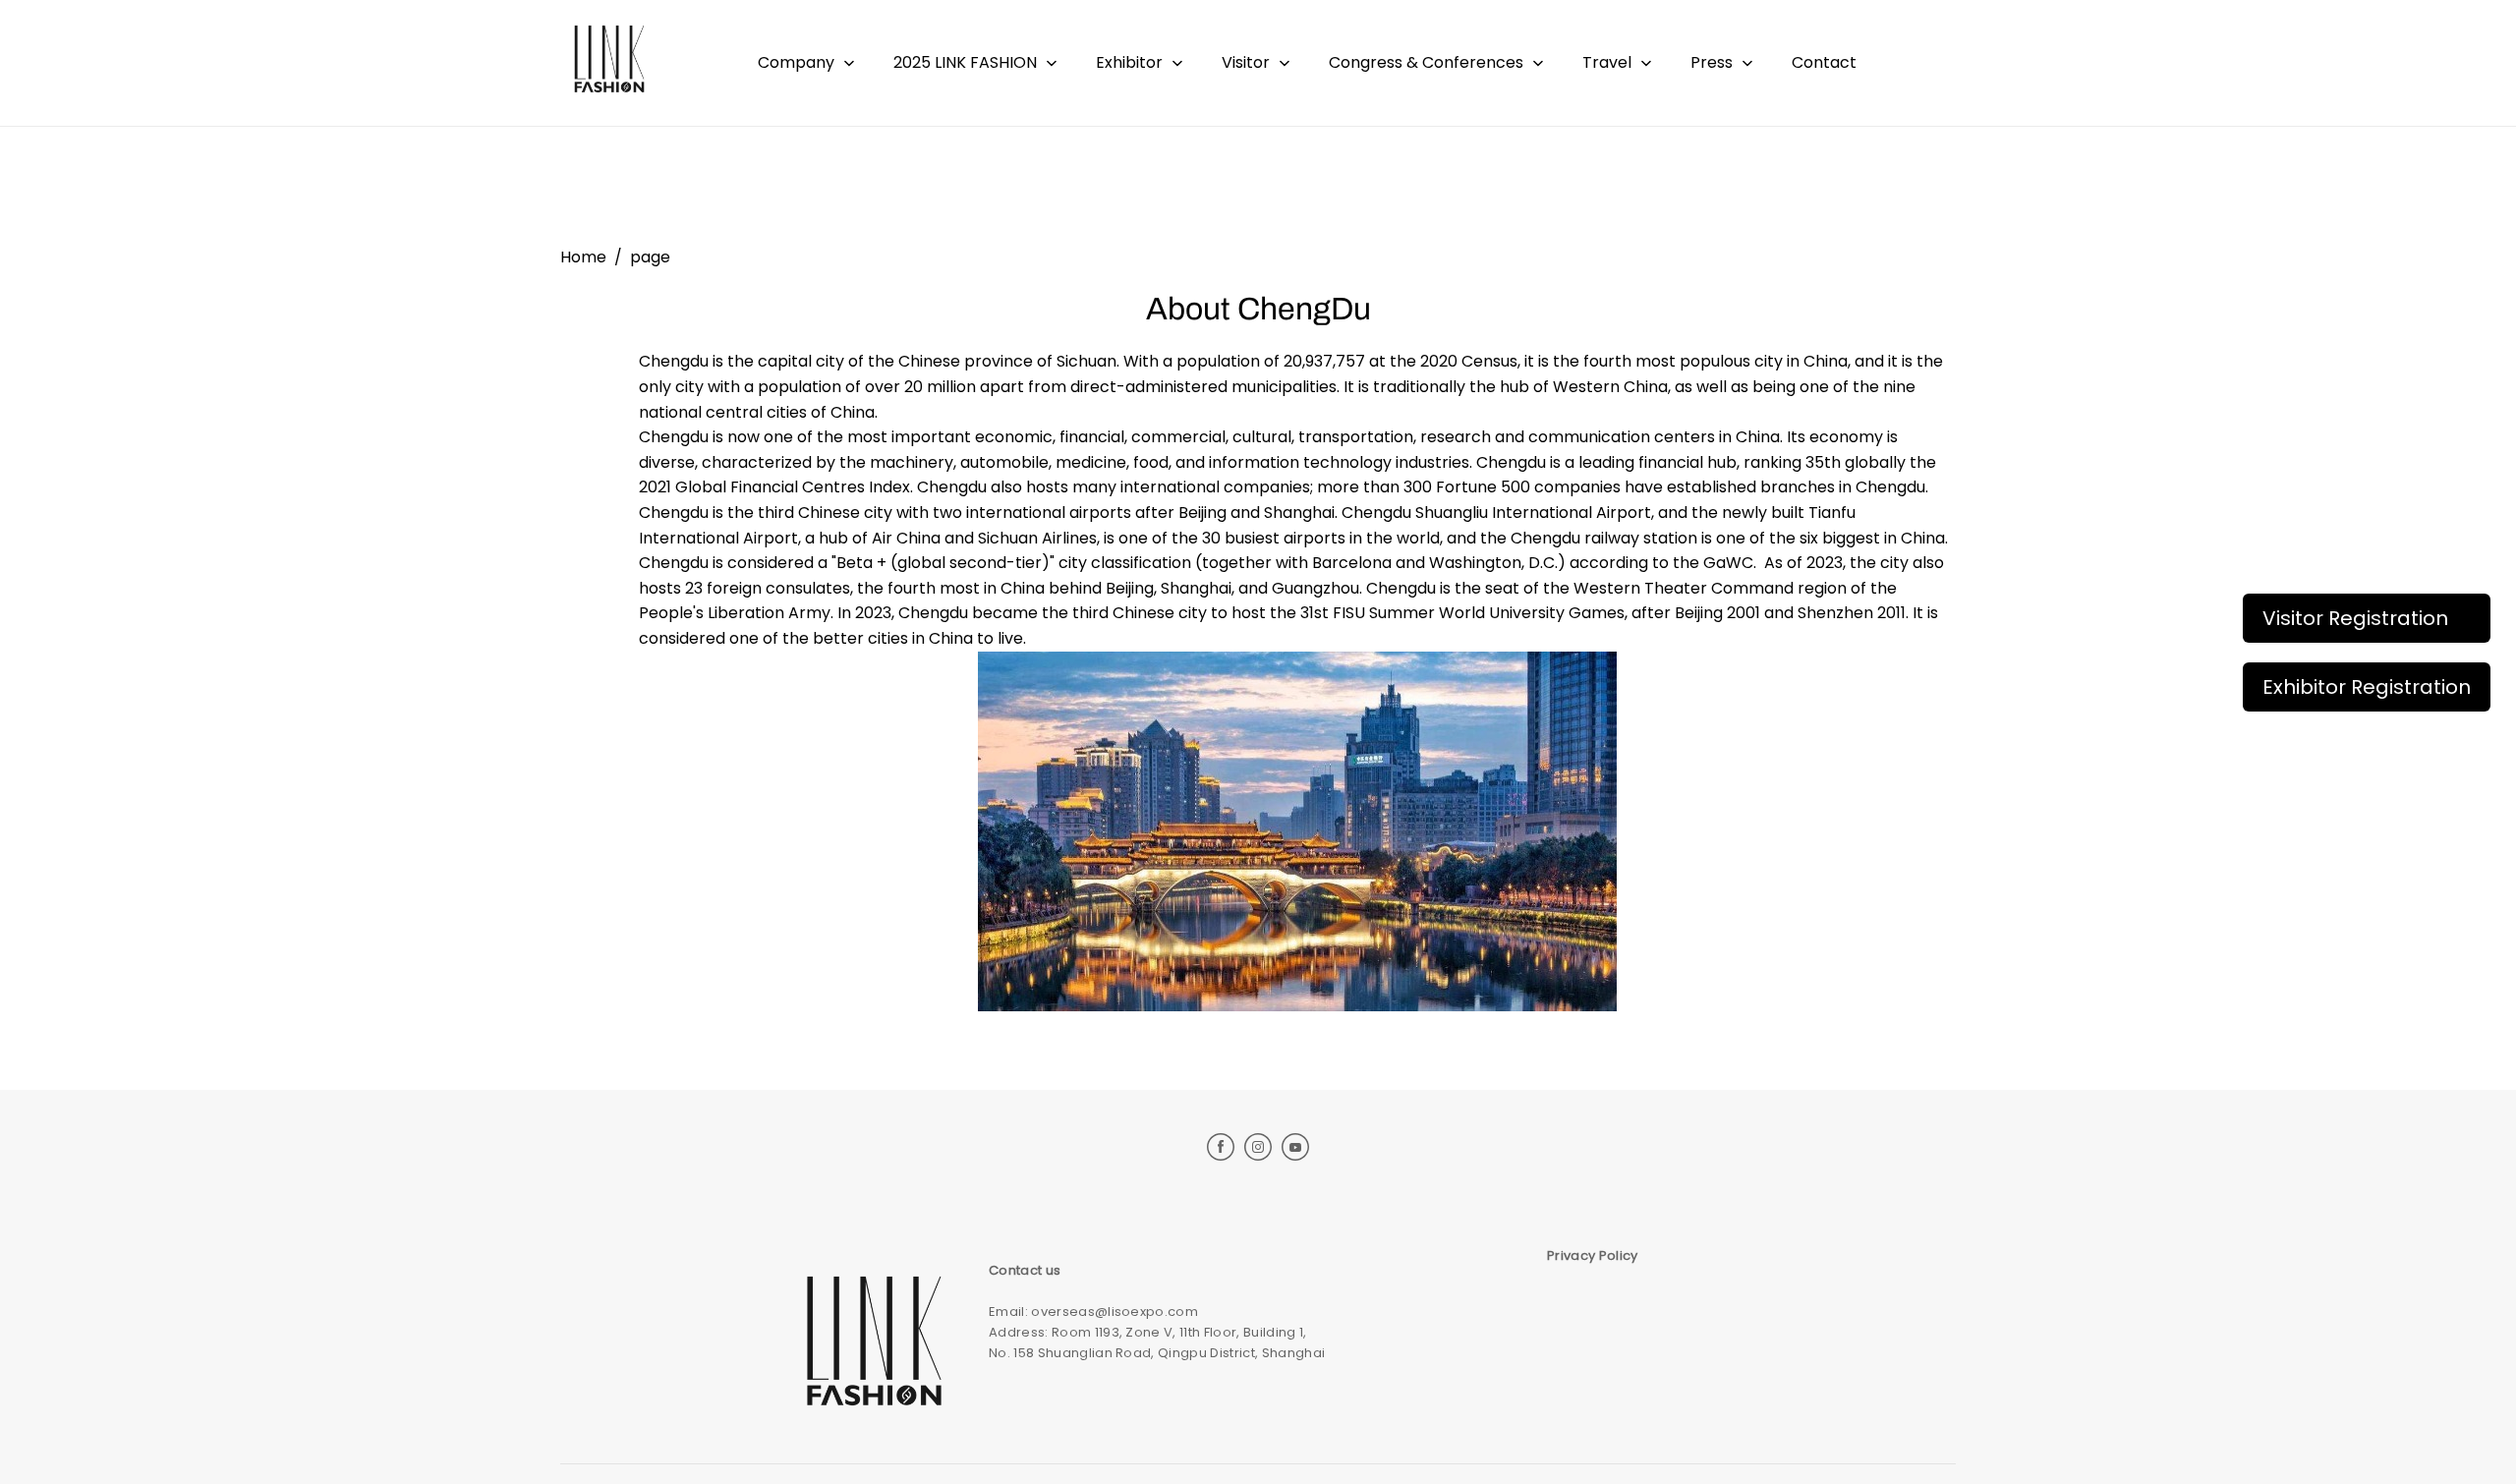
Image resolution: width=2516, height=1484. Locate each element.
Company (796, 62)
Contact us (1025, 1270)
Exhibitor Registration (2367, 687)
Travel (1607, 62)
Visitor (1246, 62)
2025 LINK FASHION (965, 62)
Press (1712, 62)
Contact (1824, 62)
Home (583, 257)
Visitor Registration (2355, 618)
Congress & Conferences (1426, 62)
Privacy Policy (1593, 1256)
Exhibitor (1129, 62)
